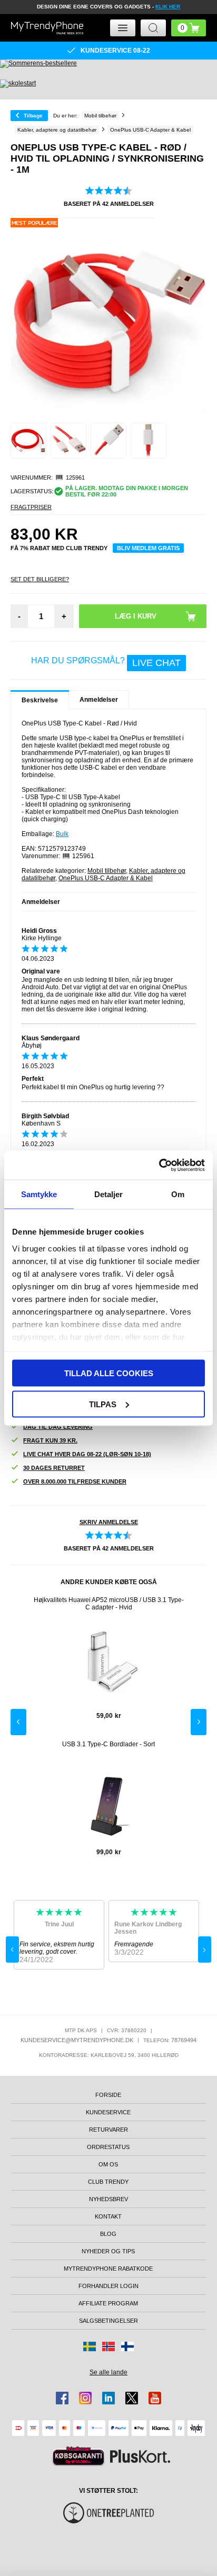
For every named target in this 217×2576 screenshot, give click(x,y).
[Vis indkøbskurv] (189, 28)
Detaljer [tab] (109, 1194)
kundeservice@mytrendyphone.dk (77, 2040)
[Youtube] (155, 2398)
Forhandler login (108, 2286)
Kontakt (108, 2216)
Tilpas (103, 1404)
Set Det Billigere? (40, 579)
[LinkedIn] (108, 2398)
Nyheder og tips (108, 2251)
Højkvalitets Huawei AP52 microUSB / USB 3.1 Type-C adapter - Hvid (109, 1604)
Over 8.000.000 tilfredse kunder (75, 1481)
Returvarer (108, 2130)
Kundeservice (108, 2112)
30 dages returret (54, 1468)
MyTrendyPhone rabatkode (108, 2269)
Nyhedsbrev (108, 2199)
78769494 (184, 2040)
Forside (108, 2095)
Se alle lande (108, 2372)
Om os (108, 2164)
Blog (108, 2234)
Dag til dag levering (58, 1427)
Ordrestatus (108, 2147)
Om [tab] (178, 1194)
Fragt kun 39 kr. (50, 1440)
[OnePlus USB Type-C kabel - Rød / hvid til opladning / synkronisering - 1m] (28, 441)
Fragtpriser (31, 507)
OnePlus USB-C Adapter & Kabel (106, 878)
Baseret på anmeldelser (109, 204)
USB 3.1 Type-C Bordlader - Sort (108, 1744)
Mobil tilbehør (107, 871)
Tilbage (33, 116)
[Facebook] (62, 2398)
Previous (18, 1722)
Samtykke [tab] (39, 1194)
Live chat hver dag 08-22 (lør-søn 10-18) (87, 1454)
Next (199, 1722)
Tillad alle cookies (109, 1373)
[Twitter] (132, 2398)
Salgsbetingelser (108, 2321)
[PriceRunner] (78, 2456)
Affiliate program (108, 2303)
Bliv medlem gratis (148, 548)
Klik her (168, 7)
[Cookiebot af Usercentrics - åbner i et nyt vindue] (159, 1165)
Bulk (62, 834)
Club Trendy (108, 2182)
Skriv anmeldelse (109, 1522)
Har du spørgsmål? (106, 662)
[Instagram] (85, 2398)
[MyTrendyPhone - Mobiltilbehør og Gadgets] (47, 28)
